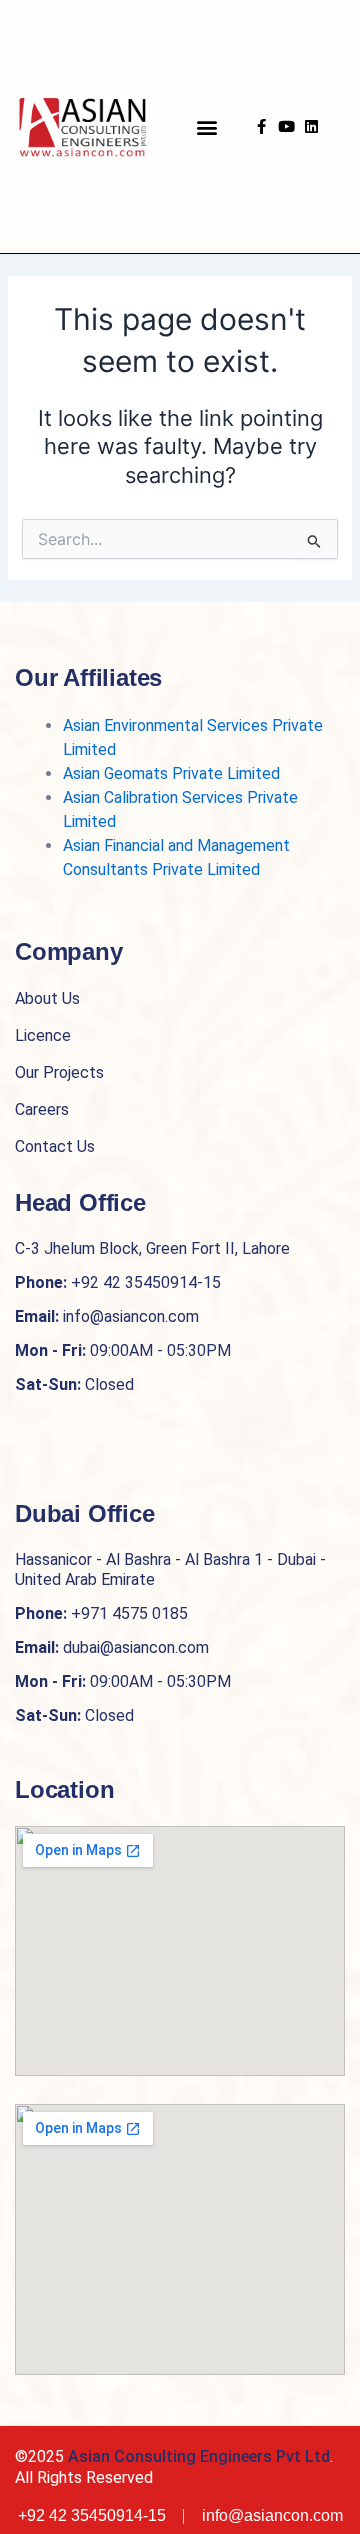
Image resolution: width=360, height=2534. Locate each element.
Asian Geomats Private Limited (171, 773)
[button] (207, 126)
